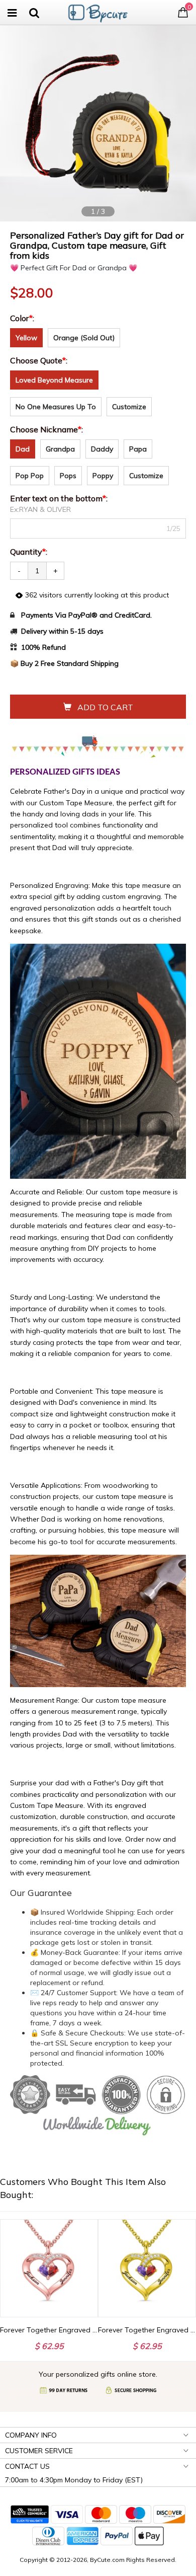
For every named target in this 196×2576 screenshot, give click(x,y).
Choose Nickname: (47, 429)
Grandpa (60, 449)
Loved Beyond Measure (54, 380)
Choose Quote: (40, 360)
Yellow (26, 338)
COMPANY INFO (31, 2435)
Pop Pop (30, 476)
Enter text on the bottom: (60, 498)
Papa (138, 449)
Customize (129, 407)
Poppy (103, 476)
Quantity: (29, 552)
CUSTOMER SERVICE (39, 2451)
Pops (68, 476)
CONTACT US (27, 2466)
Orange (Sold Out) (84, 338)
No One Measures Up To (56, 407)
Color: (23, 318)
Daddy (102, 449)
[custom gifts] (98, 11)
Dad (23, 449)
